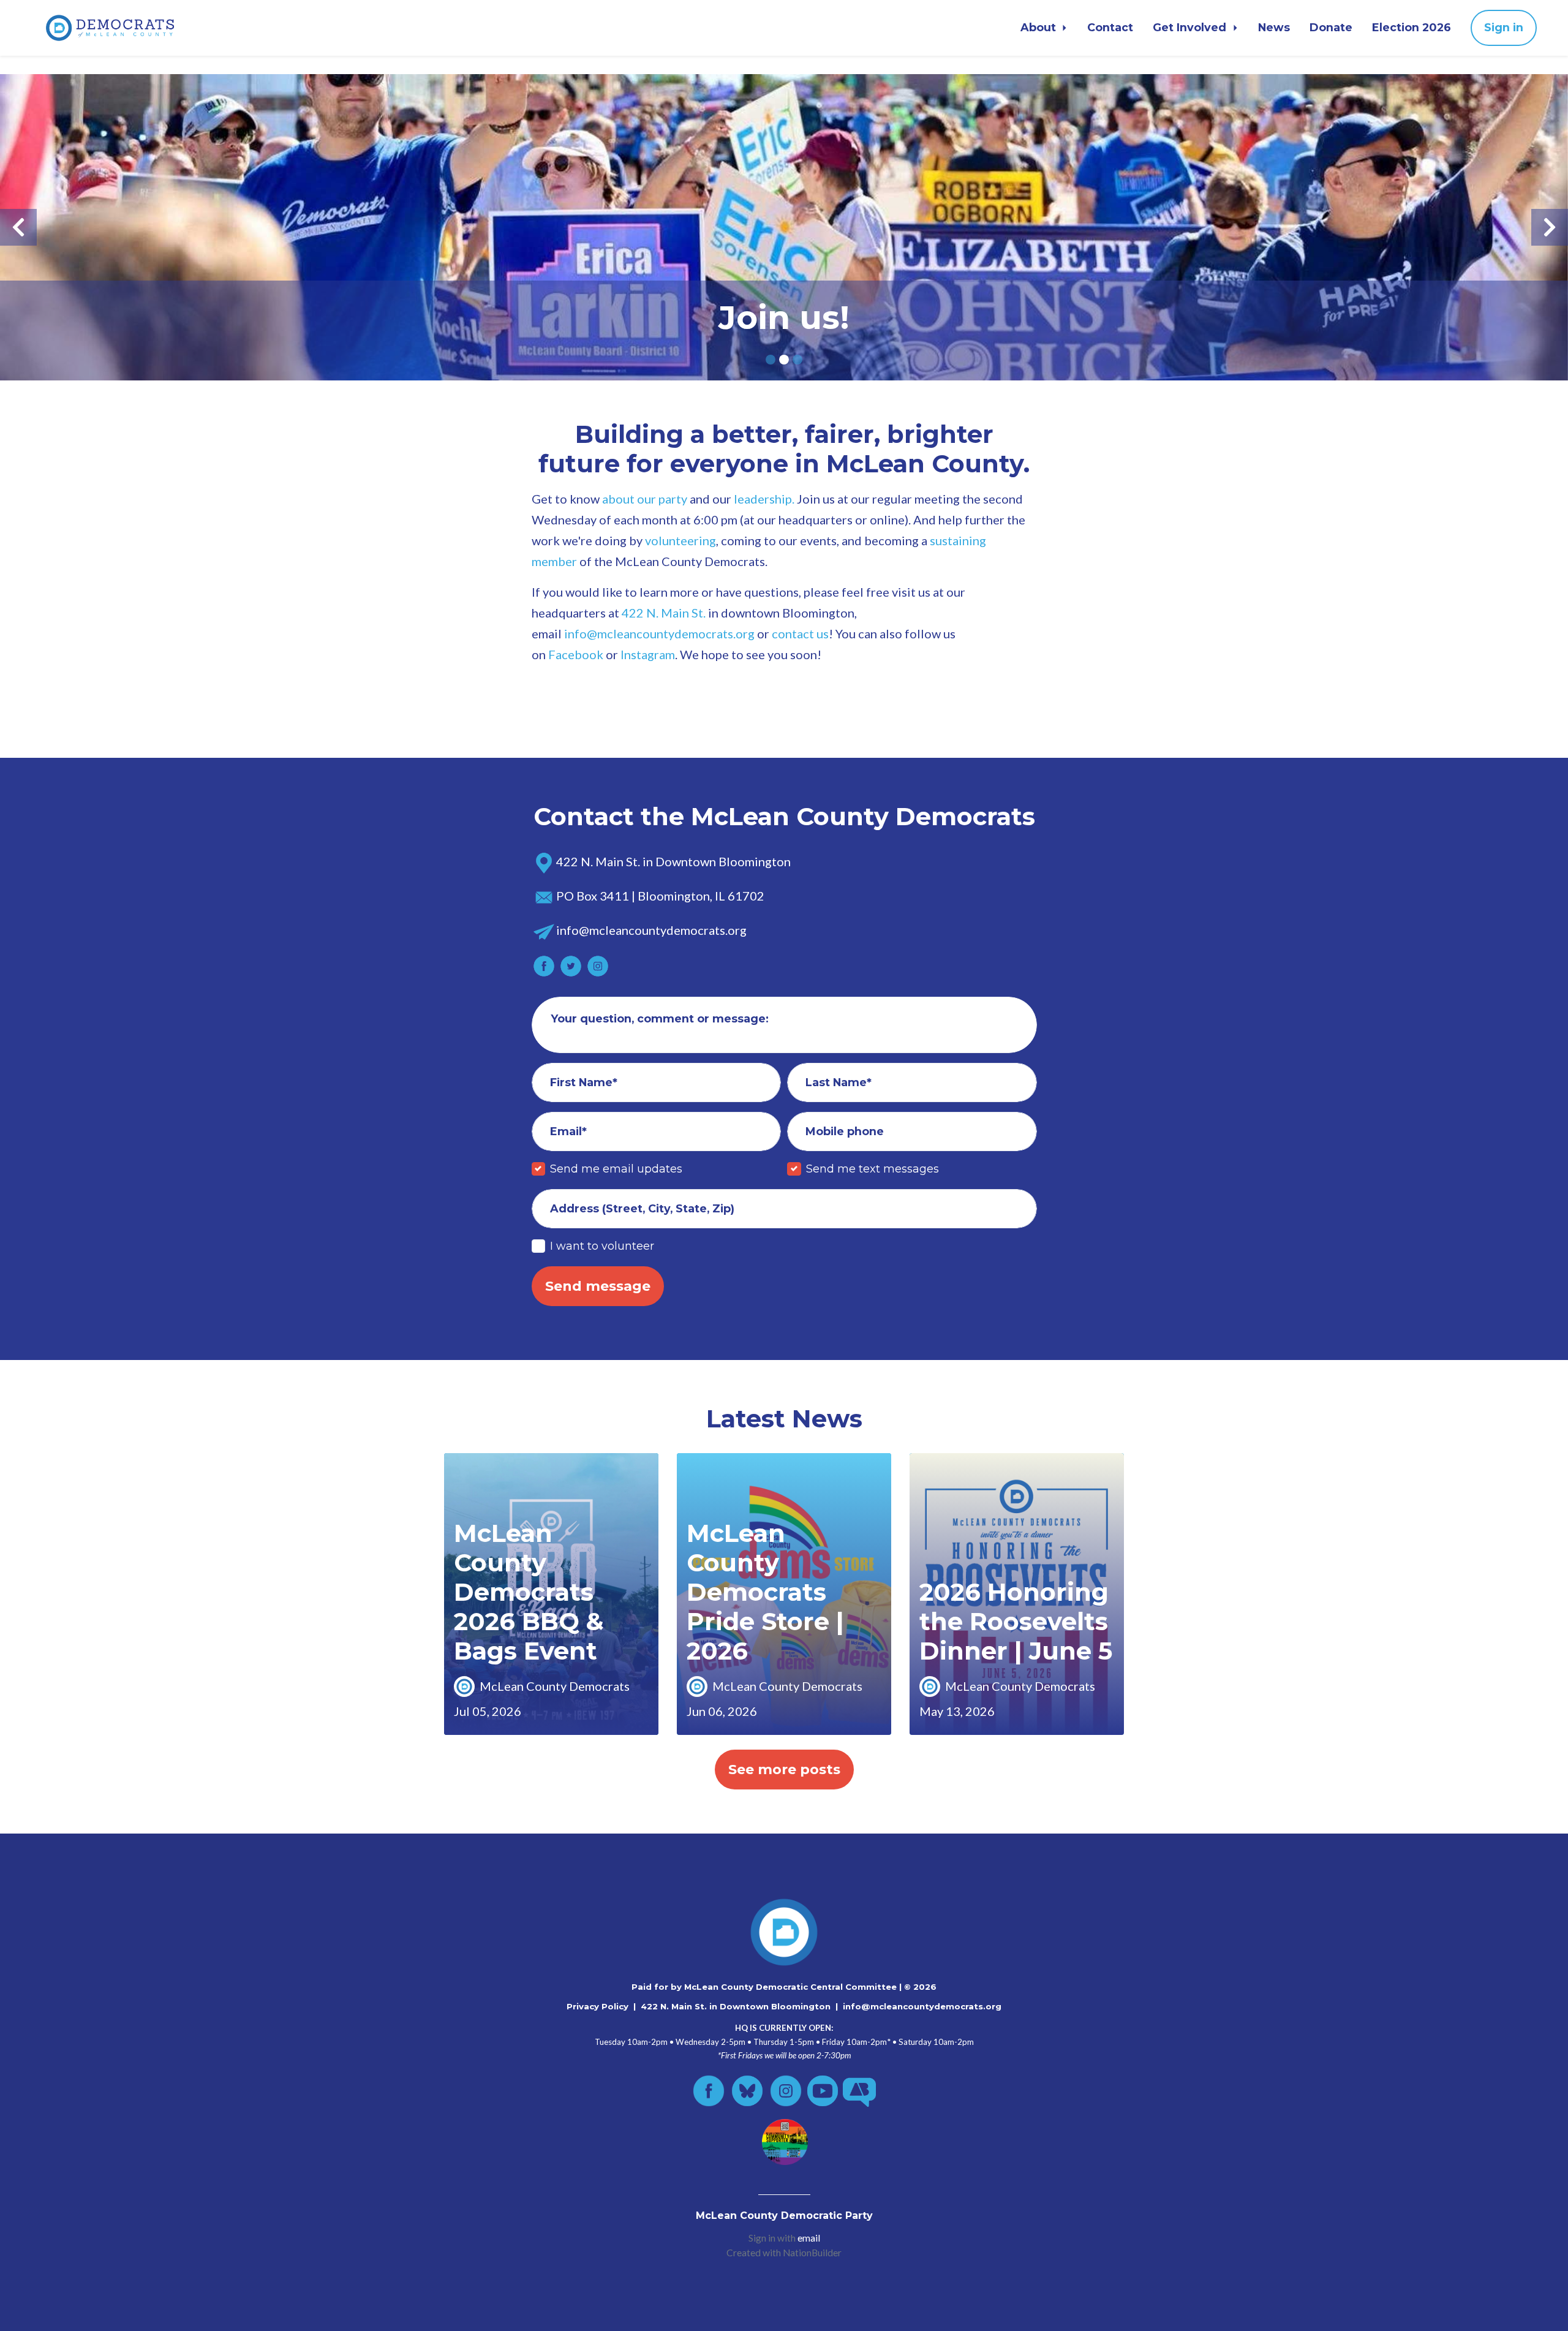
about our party (645, 499)
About (1040, 27)
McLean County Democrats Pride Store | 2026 (765, 1592)
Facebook (576, 654)
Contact (1110, 27)
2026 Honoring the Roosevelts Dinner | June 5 (1016, 1621)
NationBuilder (812, 2253)
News (1274, 27)
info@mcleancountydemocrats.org (922, 2006)
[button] (18, 227)
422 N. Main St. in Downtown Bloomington (736, 2006)
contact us (800, 633)
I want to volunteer (602, 1246)
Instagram (648, 654)
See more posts (784, 1770)
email (809, 2238)
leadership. (764, 499)
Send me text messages (873, 1169)
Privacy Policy (597, 2006)
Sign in (1504, 27)
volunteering (680, 540)
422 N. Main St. (664, 613)
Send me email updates (616, 1169)
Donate (1331, 27)
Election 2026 (1412, 27)
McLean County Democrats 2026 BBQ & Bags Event (529, 1592)
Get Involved (1191, 27)
